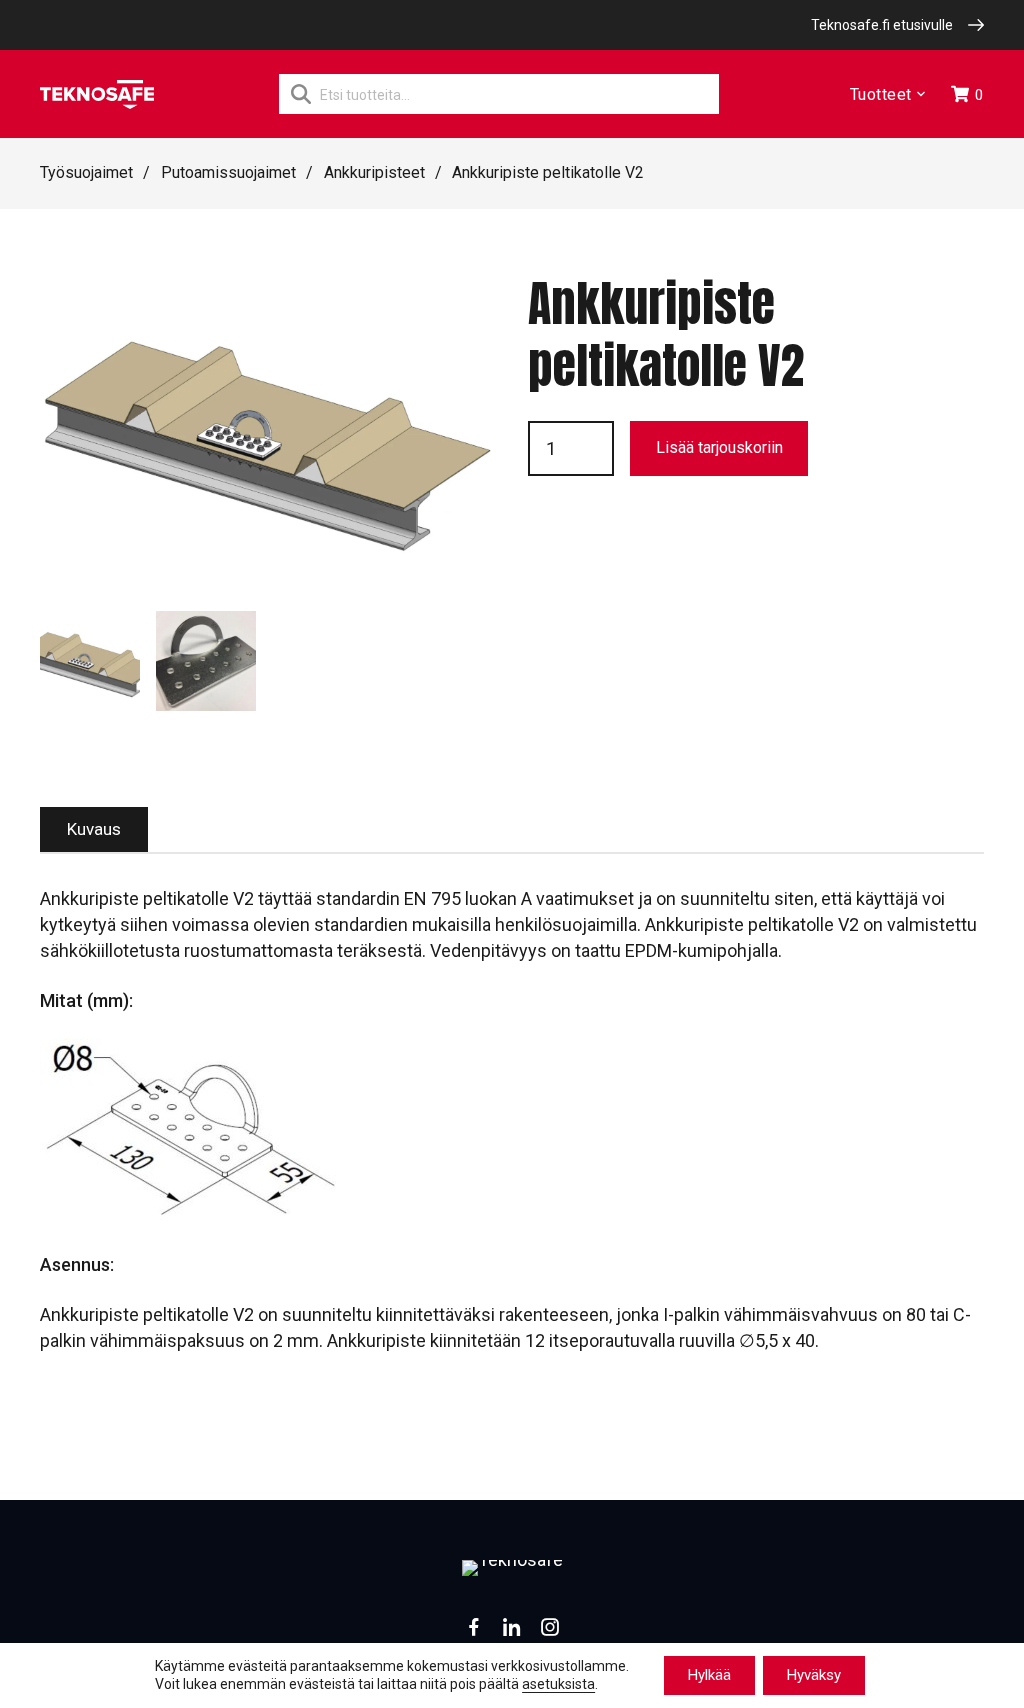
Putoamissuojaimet (228, 172)
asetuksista (558, 1685)
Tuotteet (881, 94)
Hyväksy (814, 1675)
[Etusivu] (97, 94)
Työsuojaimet (86, 172)
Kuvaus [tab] (94, 829)
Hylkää (709, 1675)
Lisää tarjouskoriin (719, 447)
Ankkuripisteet (374, 172)
